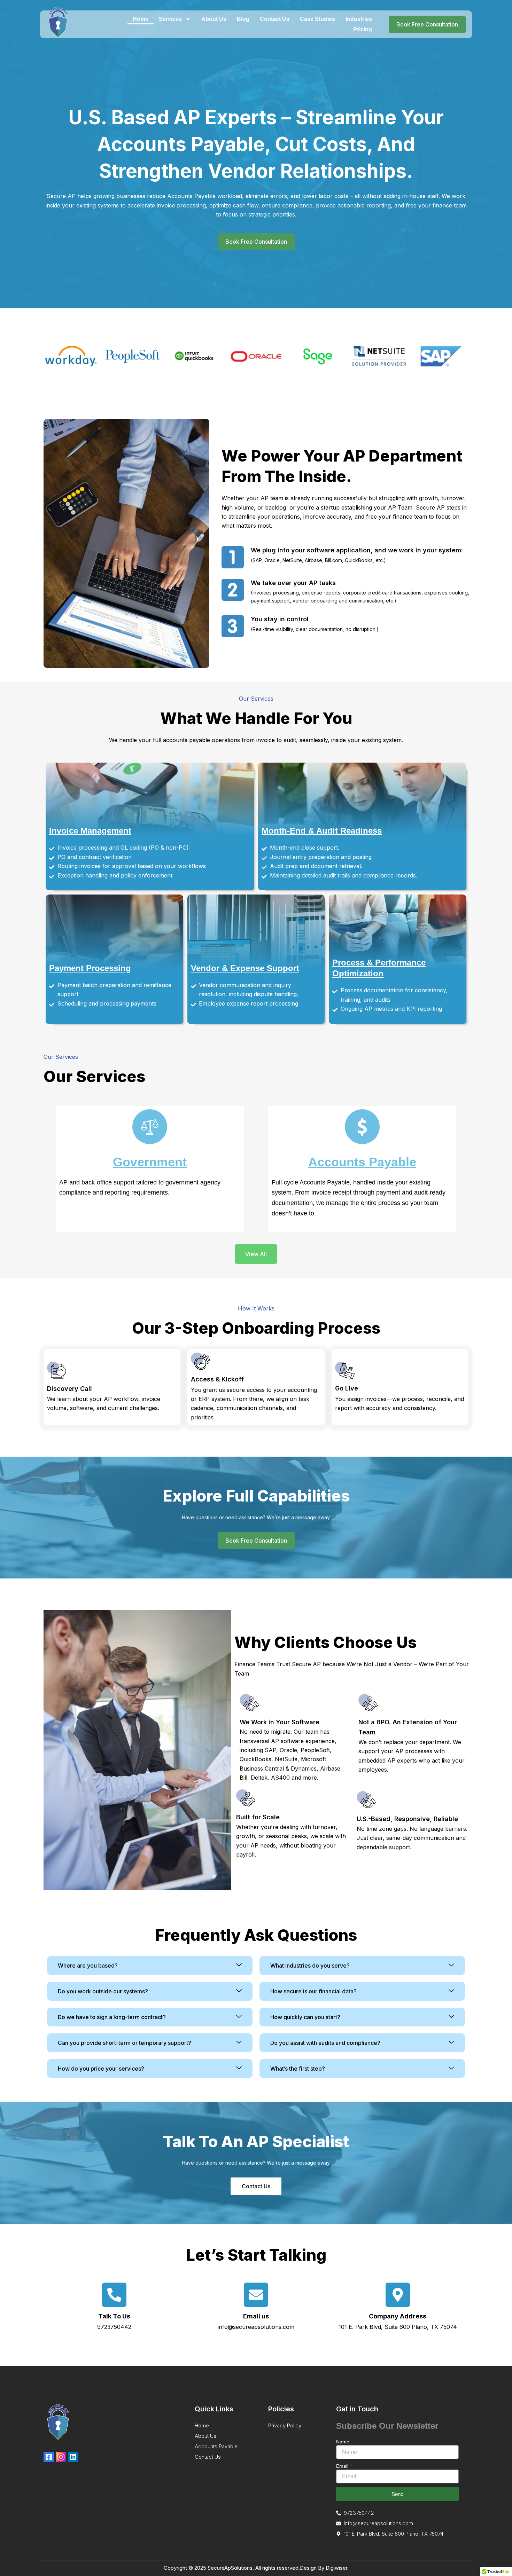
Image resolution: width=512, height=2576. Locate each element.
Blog (243, 19)
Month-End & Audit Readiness (322, 831)
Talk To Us (114, 2316)
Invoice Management (90, 831)
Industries (359, 19)
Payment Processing (90, 968)
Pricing (363, 29)
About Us (214, 19)
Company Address (398, 2316)
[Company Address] (398, 2295)
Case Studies (317, 19)
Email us (256, 2316)
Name (343, 2442)
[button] (150, 1966)
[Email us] (256, 2295)
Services (170, 19)
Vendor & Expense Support (245, 968)
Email (343, 2466)
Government (150, 1162)
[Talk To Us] (114, 2295)
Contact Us (275, 19)
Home (141, 19)
